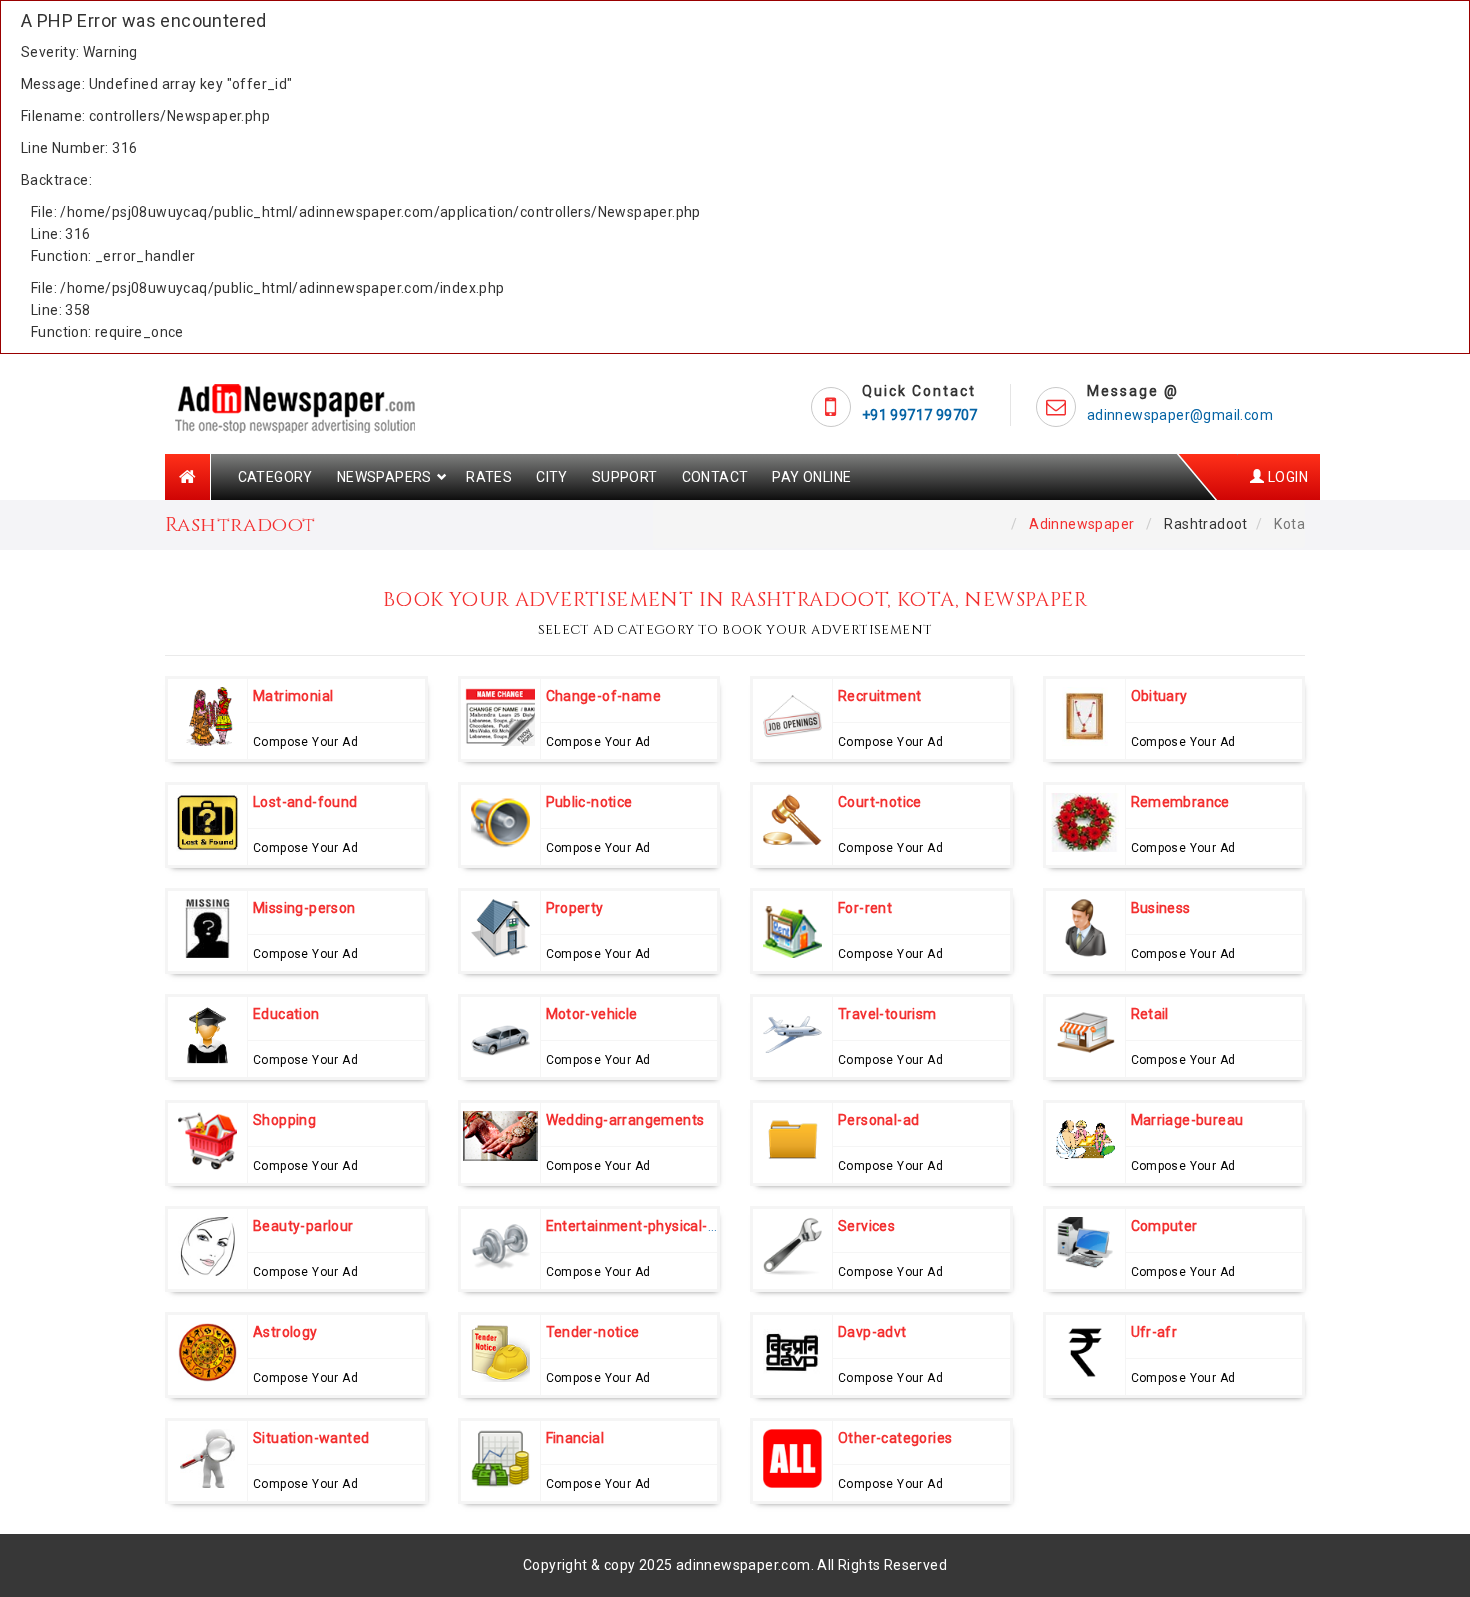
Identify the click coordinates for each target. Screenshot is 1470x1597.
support (625, 477)
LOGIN (1286, 477)
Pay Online (811, 477)
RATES (489, 477)
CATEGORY (275, 477)
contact (715, 477)
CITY (552, 477)
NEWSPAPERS (384, 477)
